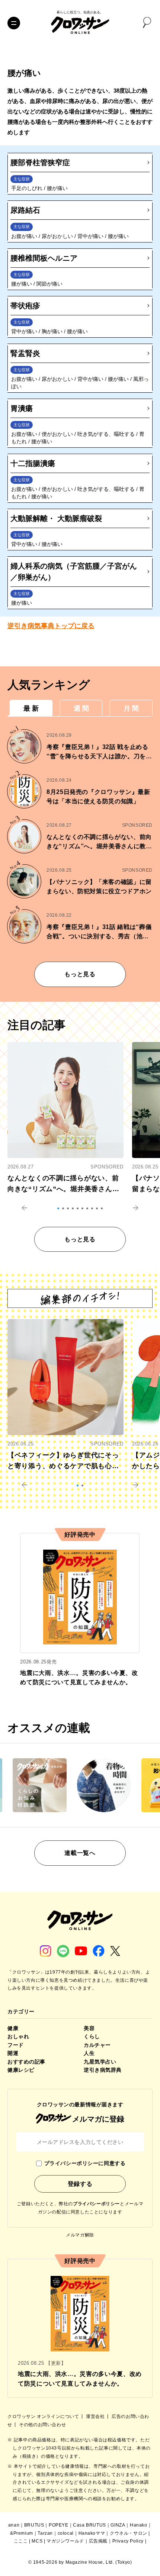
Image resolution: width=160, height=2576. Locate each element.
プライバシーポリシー (96, 2204)
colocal (66, 2533)
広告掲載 (98, 2541)
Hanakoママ (92, 2533)
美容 (89, 2028)
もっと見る (80, 974)
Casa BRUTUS (89, 2525)
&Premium (22, 2533)
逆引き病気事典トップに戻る (51, 626)
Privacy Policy (128, 2541)
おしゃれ (18, 2036)
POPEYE (59, 2525)
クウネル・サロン (129, 2533)
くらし (92, 2036)
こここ (21, 2541)
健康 (13, 2028)
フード (16, 2045)
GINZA (118, 2525)
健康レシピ (21, 2070)
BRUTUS (34, 2525)
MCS (37, 2541)
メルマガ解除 (80, 2235)
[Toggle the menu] (14, 23)
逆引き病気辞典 (103, 2070)
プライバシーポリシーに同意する (85, 2163)
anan (14, 2525)
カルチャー (97, 2045)
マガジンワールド (65, 2541)
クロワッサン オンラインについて (44, 2416)
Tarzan (45, 2533)
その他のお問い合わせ (42, 2425)
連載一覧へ (80, 1853)
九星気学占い (100, 2062)
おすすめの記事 (26, 2062)
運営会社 (96, 2416)
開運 (13, 2053)
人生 (89, 2053)
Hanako (139, 2525)
